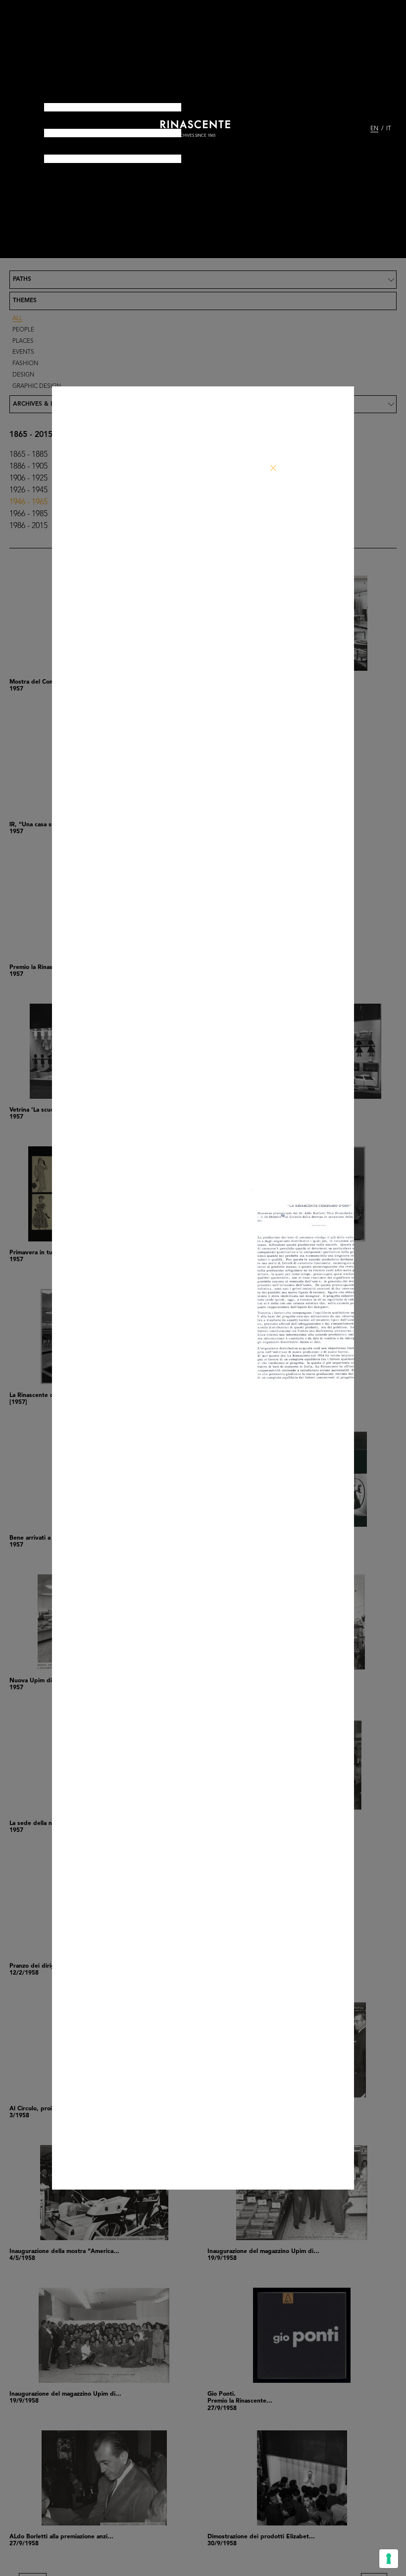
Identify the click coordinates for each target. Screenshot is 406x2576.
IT (389, 129)
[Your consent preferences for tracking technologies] (389, 2559)
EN (374, 129)
